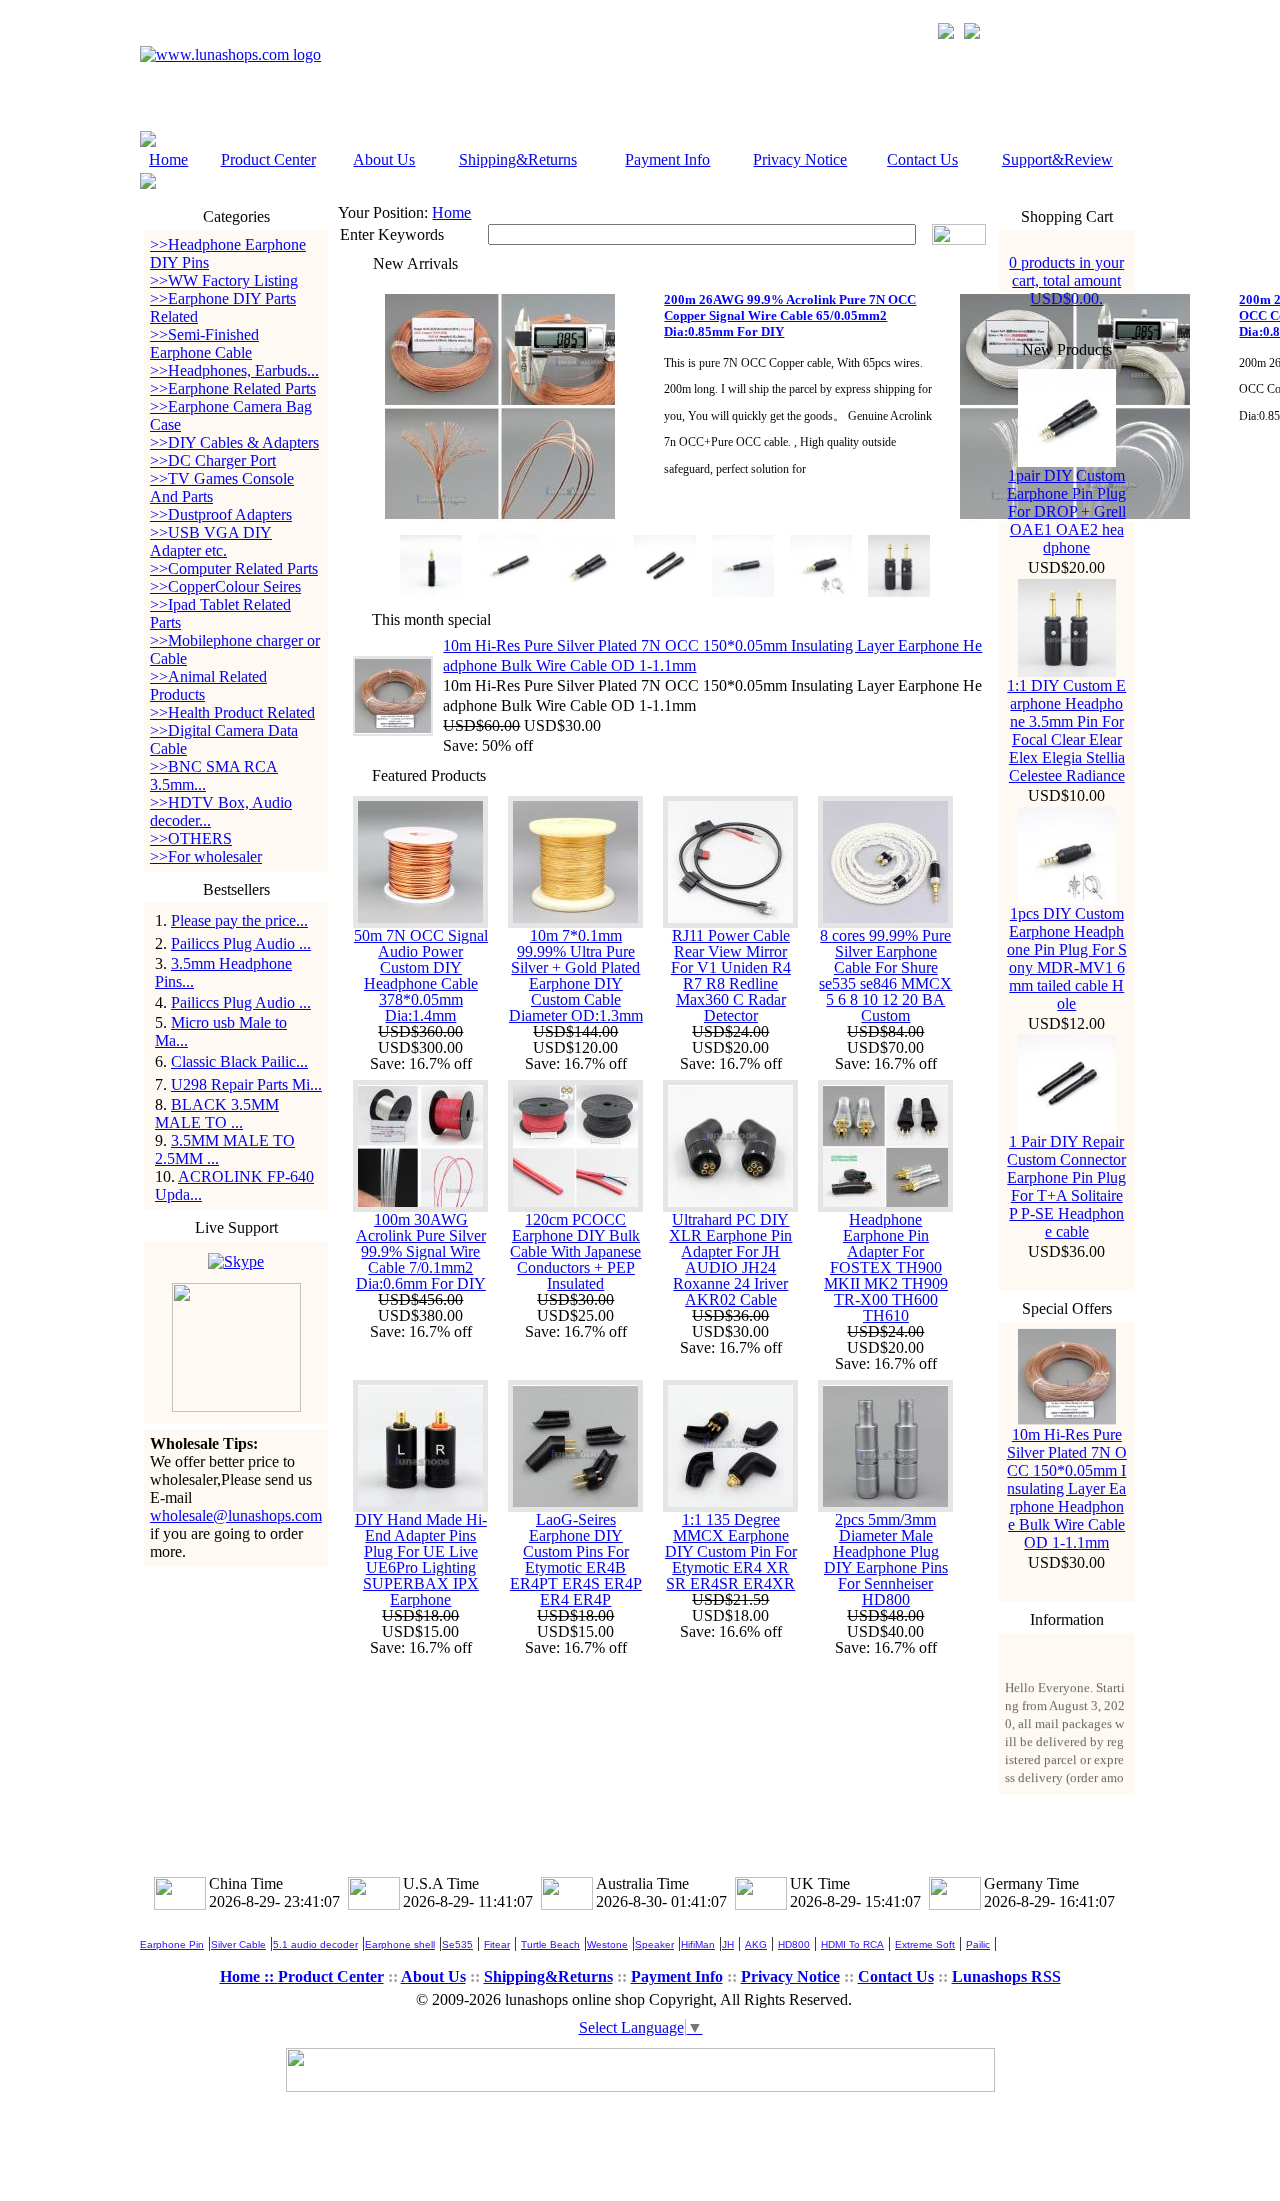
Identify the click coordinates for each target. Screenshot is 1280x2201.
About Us (384, 159)
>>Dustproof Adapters (221, 514)
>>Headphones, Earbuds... (234, 370)
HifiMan (698, 1944)
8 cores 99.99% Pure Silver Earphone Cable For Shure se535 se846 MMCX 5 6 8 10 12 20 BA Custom (885, 975)
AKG (756, 1944)
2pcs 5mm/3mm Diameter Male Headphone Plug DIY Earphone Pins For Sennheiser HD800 (886, 1559)
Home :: (249, 1976)
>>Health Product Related (232, 712)
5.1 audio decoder (315, 1944)
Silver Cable (238, 1944)
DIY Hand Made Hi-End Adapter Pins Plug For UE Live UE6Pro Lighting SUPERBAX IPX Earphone (421, 1559)
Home (168, 159)
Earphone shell (400, 1944)
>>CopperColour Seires (225, 586)
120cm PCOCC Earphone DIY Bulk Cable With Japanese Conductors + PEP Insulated (575, 1251)
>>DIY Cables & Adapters (234, 442)
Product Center (268, 159)
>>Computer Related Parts (234, 568)
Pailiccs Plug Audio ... (241, 943)
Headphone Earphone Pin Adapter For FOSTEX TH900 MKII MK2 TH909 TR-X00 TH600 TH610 (886, 1267)
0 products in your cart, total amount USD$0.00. (1066, 280)
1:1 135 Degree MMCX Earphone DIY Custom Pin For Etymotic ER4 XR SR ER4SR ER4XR (731, 1551)
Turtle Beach (550, 1944)
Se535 (457, 1944)
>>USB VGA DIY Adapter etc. (211, 541)
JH (728, 1944)
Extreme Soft (925, 1944)
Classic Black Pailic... (239, 1061)
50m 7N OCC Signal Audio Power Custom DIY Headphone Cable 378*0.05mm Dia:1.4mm (421, 975)
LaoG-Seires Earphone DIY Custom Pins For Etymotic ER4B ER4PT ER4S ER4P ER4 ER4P (576, 1559)
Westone (607, 1944)
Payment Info (667, 159)
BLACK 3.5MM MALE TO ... (217, 1113)
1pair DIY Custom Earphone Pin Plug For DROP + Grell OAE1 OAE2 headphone (1066, 511)
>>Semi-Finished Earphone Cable (204, 343)
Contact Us (922, 159)
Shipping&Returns (518, 159)
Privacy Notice (800, 159)
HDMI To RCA (852, 1944)
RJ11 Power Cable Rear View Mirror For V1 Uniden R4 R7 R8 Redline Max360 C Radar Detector (731, 975)
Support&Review (1057, 159)
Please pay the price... (239, 920)
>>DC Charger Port (213, 460)
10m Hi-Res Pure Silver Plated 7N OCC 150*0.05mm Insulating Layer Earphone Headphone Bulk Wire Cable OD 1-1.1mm (1067, 1488)
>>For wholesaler (206, 856)
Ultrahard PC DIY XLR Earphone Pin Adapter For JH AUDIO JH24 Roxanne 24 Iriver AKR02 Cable (730, 1259)
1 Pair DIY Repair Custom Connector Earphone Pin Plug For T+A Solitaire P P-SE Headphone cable (1066, 1186)
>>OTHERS (191, 838)
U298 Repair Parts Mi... (246, 1084)
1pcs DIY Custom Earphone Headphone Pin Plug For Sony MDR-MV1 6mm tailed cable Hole (1067, 958)
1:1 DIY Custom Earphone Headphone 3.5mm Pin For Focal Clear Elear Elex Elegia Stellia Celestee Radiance (1066, 730)
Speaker (654, 1944)
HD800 (794, 1944)
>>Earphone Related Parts (233, 388)
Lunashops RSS (1006, 1976)
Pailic (978, 1944)
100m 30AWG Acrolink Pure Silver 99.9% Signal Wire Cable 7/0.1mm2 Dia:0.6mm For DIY (421, 1251)
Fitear (497, 1944)
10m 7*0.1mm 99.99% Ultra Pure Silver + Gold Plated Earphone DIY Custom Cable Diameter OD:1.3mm (576, 975)
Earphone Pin (172, 1944)
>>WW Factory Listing (224, 280)
